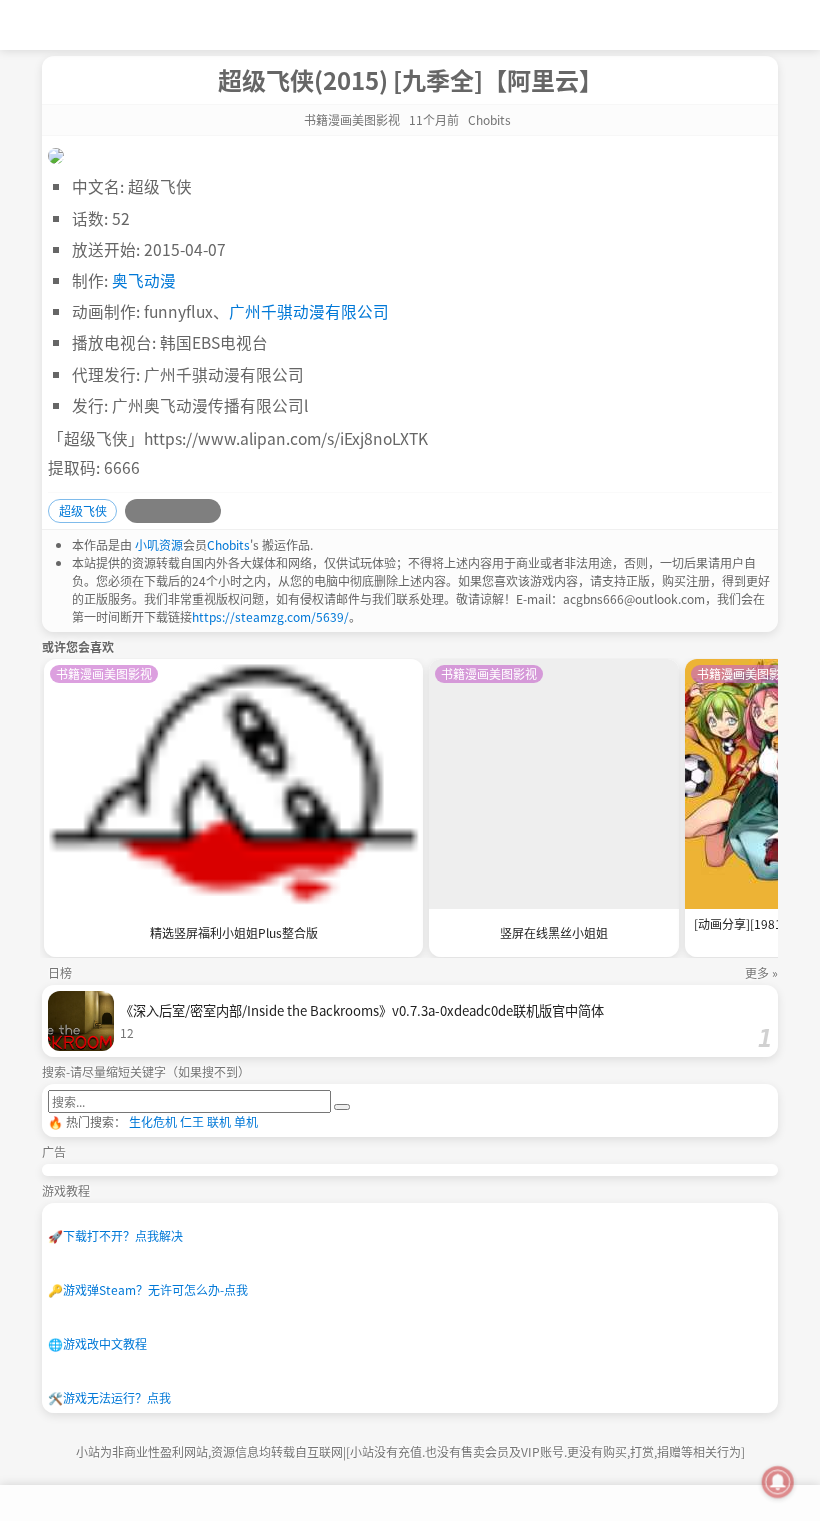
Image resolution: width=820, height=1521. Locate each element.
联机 (219, 1121)
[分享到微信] (185, 511)
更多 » (761, 972)
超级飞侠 (83, 510)
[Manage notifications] (778, 1482)
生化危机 (153, 1121)
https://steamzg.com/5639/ (270, 616)
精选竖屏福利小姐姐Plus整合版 (234, 932)
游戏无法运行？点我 (109, 1397)
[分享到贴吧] (209, 511)
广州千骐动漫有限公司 (309, 311)
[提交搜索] (342, 1107)
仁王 (192, 1121)
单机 (246, 1121)
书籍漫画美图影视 (352, 119)
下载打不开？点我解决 (115, 1235)
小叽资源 (159, 544)
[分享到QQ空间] (161, 511)
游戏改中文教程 (97, 1343)
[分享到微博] (137, 511)
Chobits (228, 544)
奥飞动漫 (144, 280)
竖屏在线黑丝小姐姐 (554, 932)
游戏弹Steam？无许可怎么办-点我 (148, 1289)
